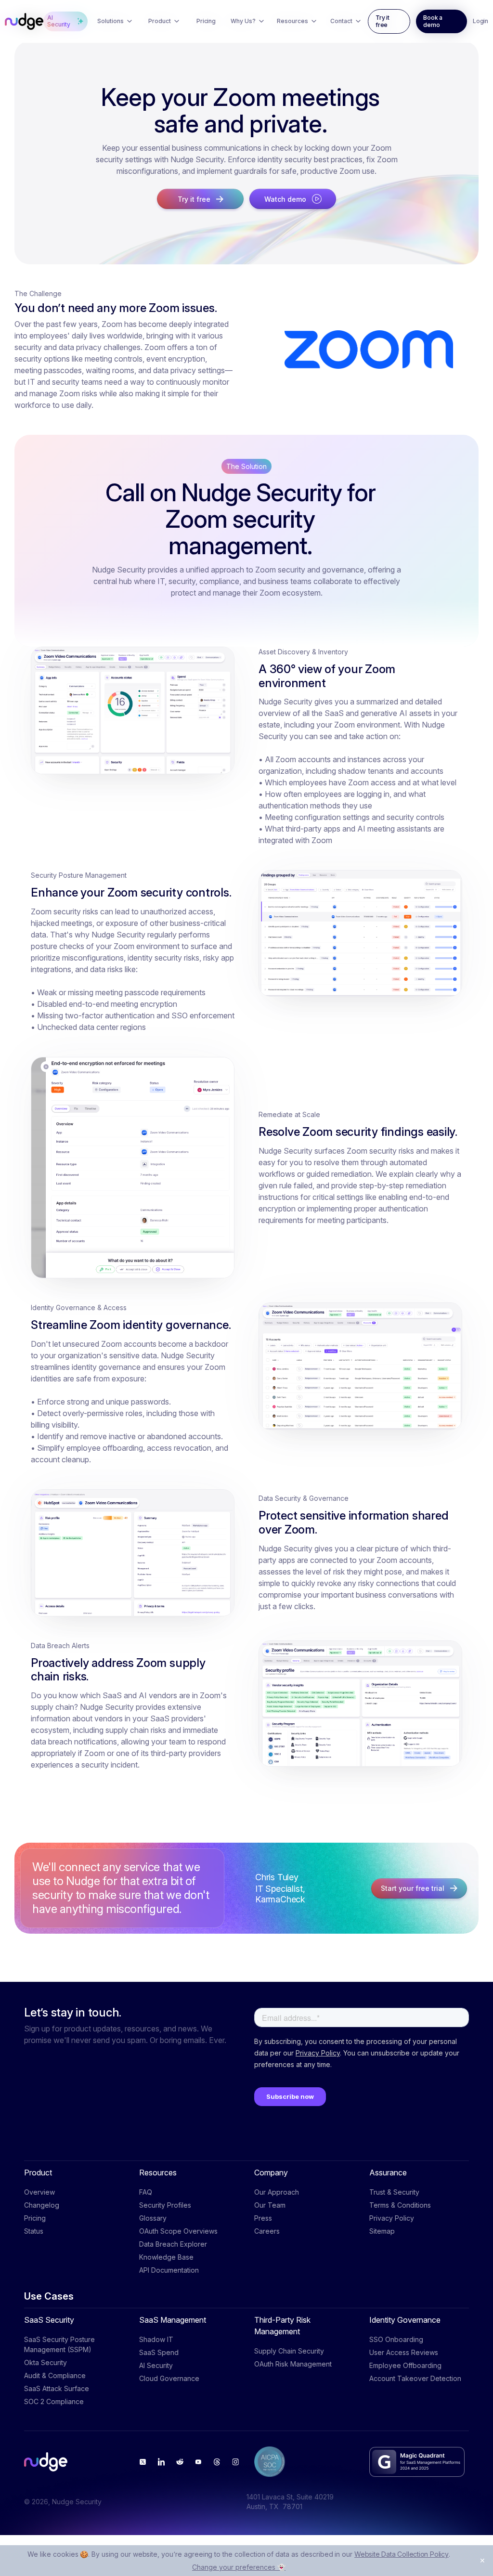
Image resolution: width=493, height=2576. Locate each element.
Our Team (270, 2205)
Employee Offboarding (405, 2365)
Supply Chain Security (289, 2351)
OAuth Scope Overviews (178, 2231)
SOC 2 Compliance (54, 2401)
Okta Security (45, 2362)
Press (263, 2218)
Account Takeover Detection (415, 2378)
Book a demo (433, 21)
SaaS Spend (159, 2352)
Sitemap (382, 2231)
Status (34, 2231)
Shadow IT (156, 2339)
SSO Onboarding (396, 2339)
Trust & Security (394, 2192)
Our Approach (277, 2192)
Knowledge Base (166, 2257)
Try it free (383, 21)
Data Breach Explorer (173, 2244)
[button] (115, 21)
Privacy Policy (392, 2218)
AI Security (156, 2365)
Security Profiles (165, 2205)
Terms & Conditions (400, 2205)
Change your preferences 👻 (239, 2567)
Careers (267, 2231)
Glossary (153, 2218)
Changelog (42, 2205)
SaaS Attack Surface (57, 2388)
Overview (39, 2192)
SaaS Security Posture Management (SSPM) (59, 2344)
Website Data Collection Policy (402, 2554)
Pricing (35, 2218)
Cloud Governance (169, 2378)
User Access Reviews (404, 2352)
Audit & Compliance (55, 2375)
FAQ (146, 2192)
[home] (24, 22)
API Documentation (169, 2270)
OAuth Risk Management (293, 2364)
